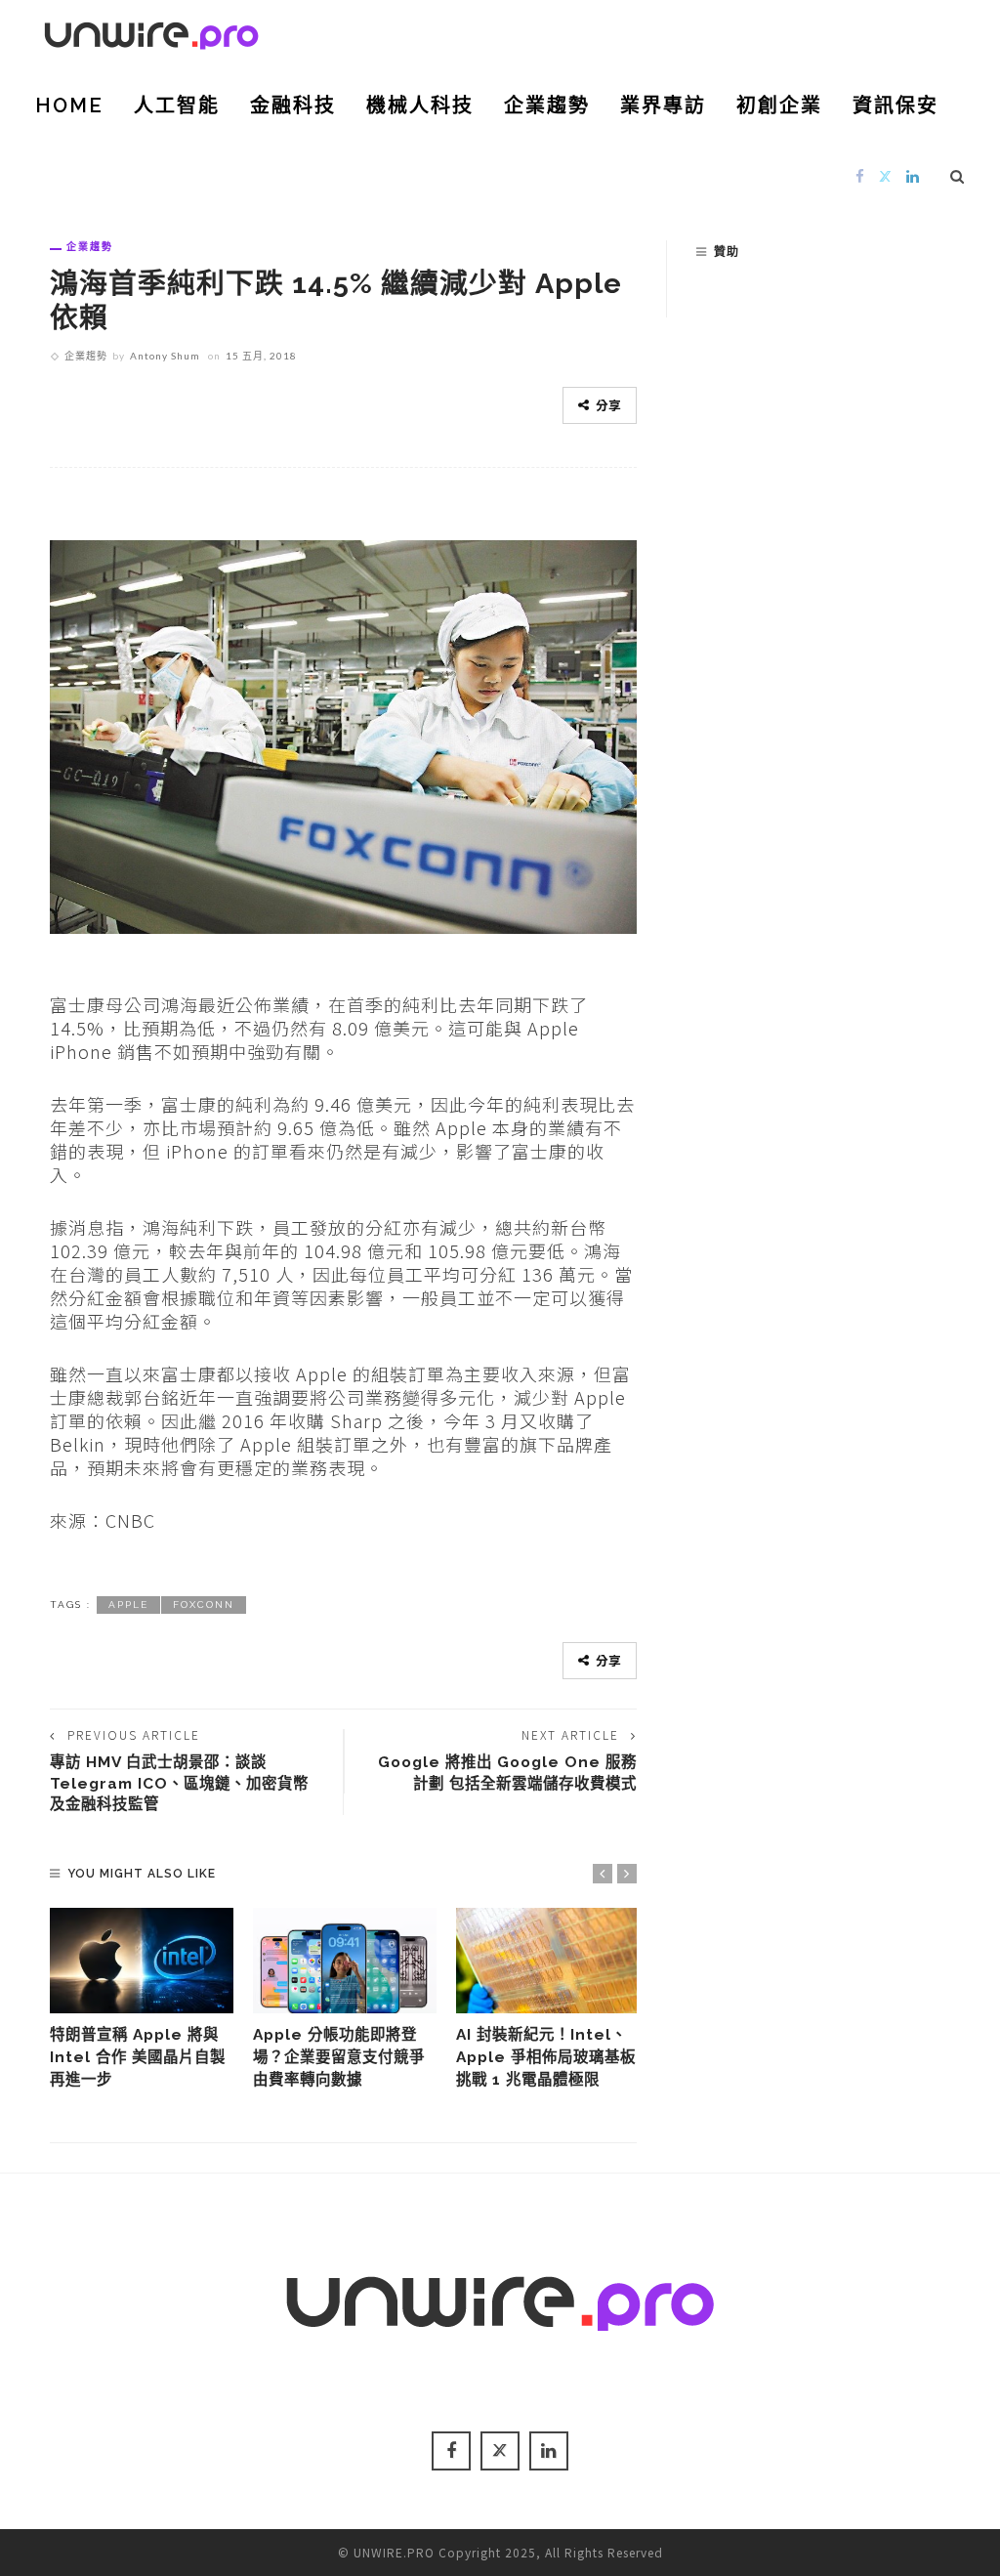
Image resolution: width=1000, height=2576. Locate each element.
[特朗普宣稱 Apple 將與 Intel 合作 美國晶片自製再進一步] (142, 1960)
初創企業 (779, 106)
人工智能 (177, 106)
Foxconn (204, 1605)
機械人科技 (420, 106)
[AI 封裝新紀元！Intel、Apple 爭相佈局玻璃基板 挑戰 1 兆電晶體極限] (548, 1960)
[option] (142, 1999)
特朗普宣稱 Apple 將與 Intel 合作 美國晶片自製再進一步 (138, 2057)
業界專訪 (663, 106)
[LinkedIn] (913, 175)
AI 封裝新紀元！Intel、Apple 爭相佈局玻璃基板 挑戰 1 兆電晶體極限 (546, 2057)
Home (69, 106)
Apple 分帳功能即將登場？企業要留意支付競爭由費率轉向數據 (339, 2057)
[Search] (958, 176)
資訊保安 (896, 106)
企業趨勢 (547, 106)
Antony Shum (165, 356)
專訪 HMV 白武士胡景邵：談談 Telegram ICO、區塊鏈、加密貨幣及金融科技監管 (179, 1783)
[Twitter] (886, 175)
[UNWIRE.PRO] (151, 32)
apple (128, 1605)
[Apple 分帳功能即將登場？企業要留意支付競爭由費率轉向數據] (345, 1960)
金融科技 (293, 106)
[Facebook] (860, 175)
